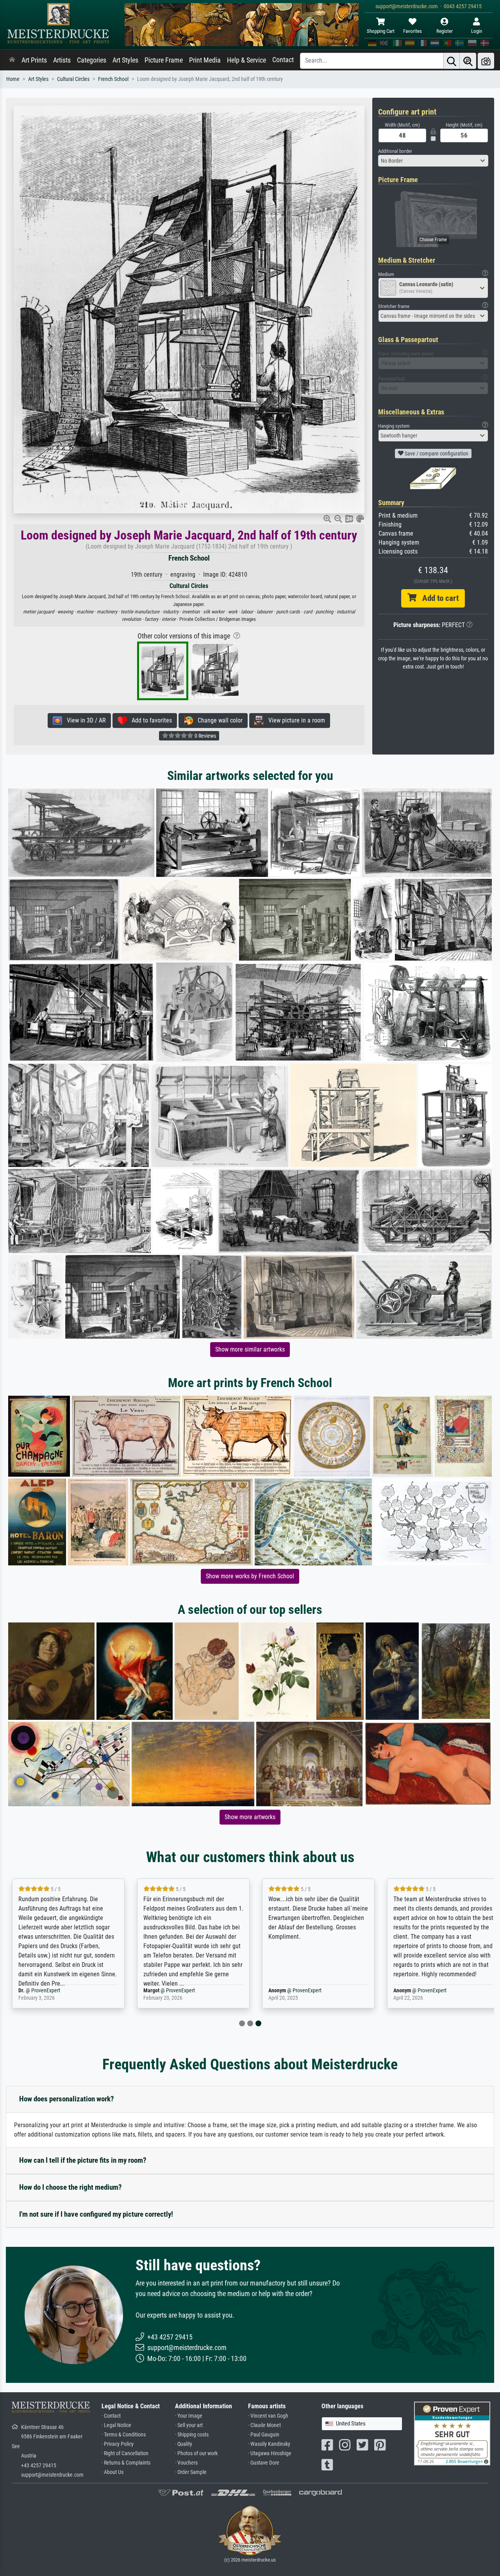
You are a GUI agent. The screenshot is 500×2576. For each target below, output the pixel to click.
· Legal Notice (116, 2425)
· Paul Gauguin (264, 2435)
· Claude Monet (264, 2425)
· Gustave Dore (264, 2463)
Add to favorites (149, 720)
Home (13, 79)
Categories (92, 60)
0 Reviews (205, 736)
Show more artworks (250, 1817)
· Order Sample (191, 2472)
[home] (12, 60)
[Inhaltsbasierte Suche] (468, 61)
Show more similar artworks (250, 1349)
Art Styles (125, 60)
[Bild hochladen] (486, 61)
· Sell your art (189, 2425)
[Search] (452, 61)
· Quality (184, 2444)
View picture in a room (294, 720)
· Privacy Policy (118, 2444)
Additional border (395, 151)
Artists (62, 60)
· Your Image (189, 2416)
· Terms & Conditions (124, 2435)
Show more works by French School (250, 1576)
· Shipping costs (192, 2435)
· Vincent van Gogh (268, 2416)
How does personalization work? (67, 2099)
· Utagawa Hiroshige (270, 2453)
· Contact (111, 2416)
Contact (283, 60)
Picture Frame (164, 60)
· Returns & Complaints (126, 2463)
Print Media (205, 60)
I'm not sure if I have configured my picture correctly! (96, 2214)
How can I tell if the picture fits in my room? (83, 2160)
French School (113, 79)
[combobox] (433, 161)
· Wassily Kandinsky (269, 2444)
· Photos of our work (196, 2453)
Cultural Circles (73, 79)
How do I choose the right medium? (71, 2187)
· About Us (112, 2472)
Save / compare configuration (436, 454)
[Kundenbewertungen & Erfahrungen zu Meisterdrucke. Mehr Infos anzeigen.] (452, 2433)
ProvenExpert (46, 1991)
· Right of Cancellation (125, 2453)
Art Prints (34, 60)
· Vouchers (186, 2463)
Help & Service (246, 60)
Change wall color (218, 720)
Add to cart (437, 598)
